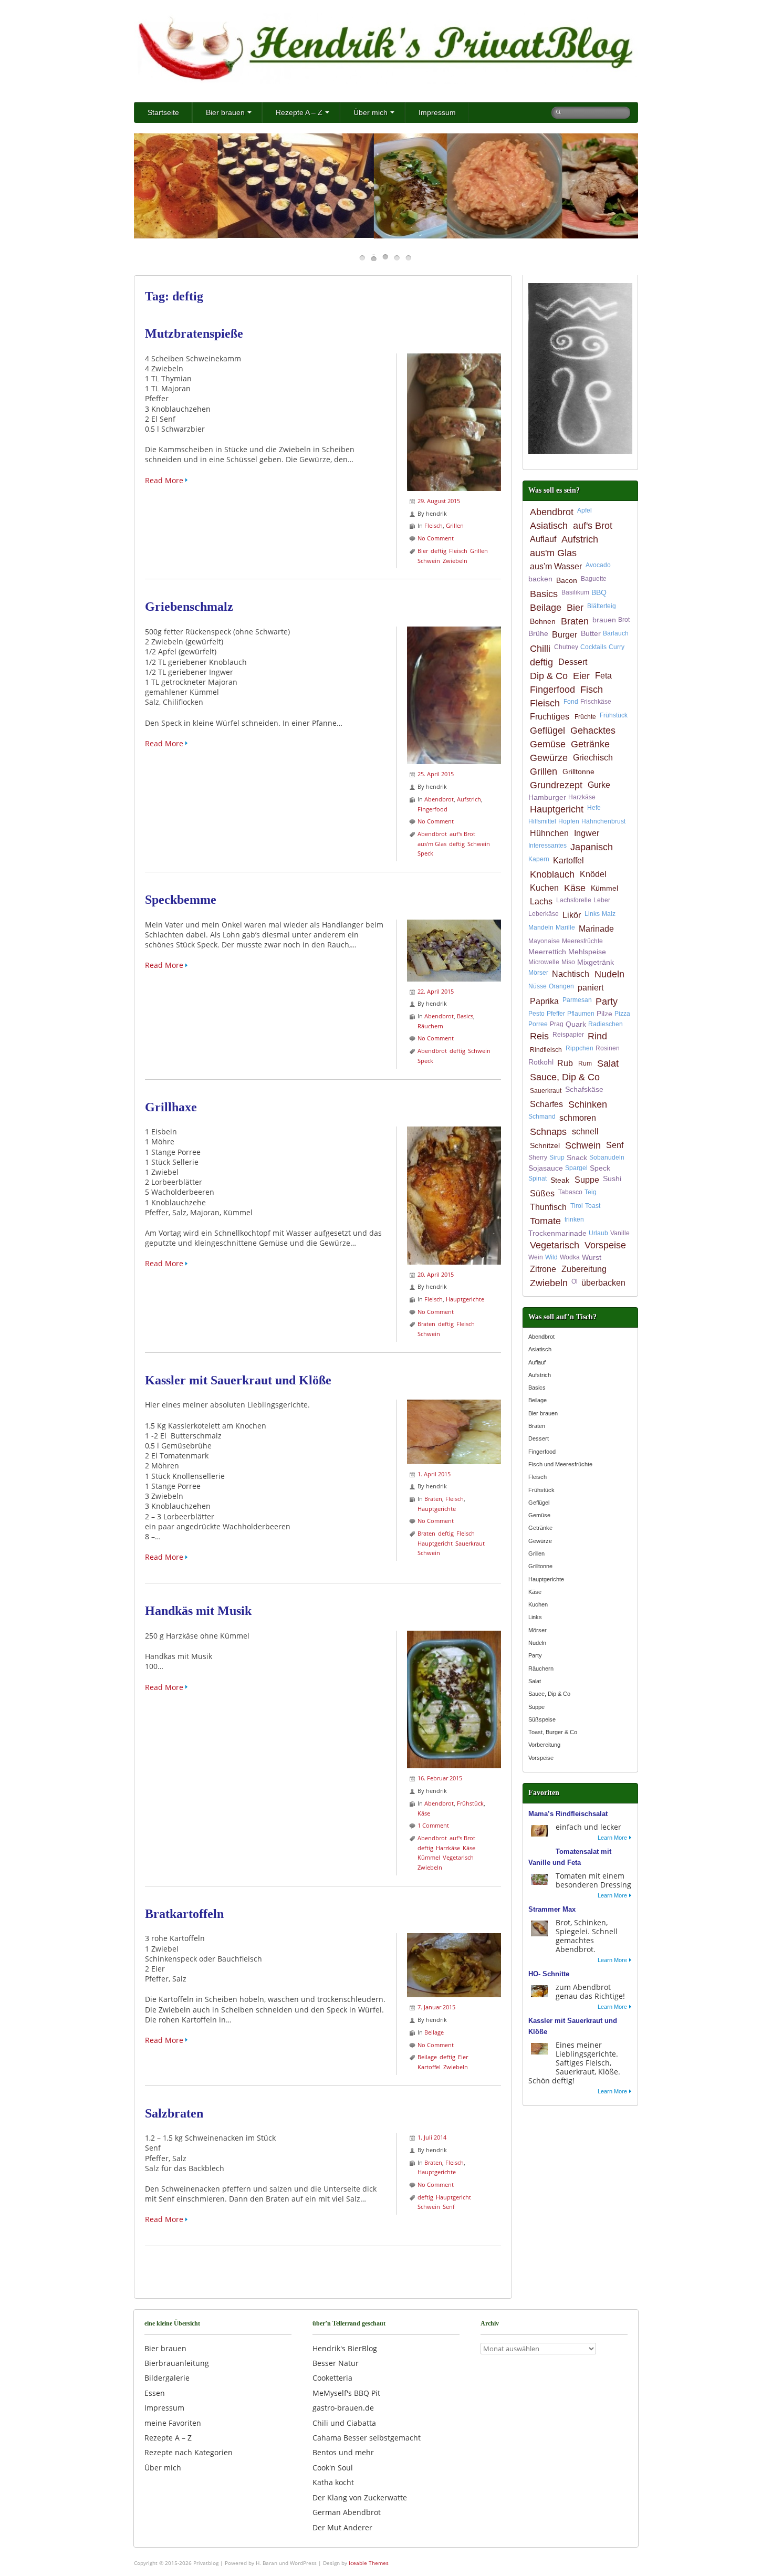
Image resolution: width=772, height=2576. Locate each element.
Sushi (612, 1179)
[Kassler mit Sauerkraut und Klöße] (454, 1405)
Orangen (561, 986)
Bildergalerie (167, 2378)
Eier (463, 2057)
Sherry (538, 1157)
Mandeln (541, 927)
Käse (424, 1813)
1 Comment (433, 1825)
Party (607, 1002)
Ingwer (587, 833)
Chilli (540, 649)
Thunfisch (548, 1207)
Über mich (371, 112)
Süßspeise (542, 1719)
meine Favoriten (173, 2423)
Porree (538, 1024)
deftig (439, 551)
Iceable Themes (369, 2563)
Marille (565, 927)
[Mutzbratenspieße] (454, 358)
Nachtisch (571, 974)
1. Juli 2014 (432, 2137)
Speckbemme (181, 900)
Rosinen (608, 1048)
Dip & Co (549, 676)
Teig (591, 1192)
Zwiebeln (455, 561)
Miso (568, 962)
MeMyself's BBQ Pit (346, 2393)
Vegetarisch (458, 1857)
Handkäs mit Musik (198, 1611)
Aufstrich (469, 799)
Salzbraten (174, 2113)
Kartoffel (429, 2067)
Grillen (455, 525)
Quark (576, 1024)
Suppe (587, 1180)
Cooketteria (332, 2378)
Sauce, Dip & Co (565, 1077)
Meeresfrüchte (582, 941)
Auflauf (543, 539)
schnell (585, 1131)
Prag (557, 1024)
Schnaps (548, 1132)
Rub (565, 1063)
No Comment (436, 538)
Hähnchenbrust (603, 821)
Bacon (567, 580)
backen (540, 579)
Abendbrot (439, 799)
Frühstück (470, 1803)
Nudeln (609, 974)
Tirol (577, 1206)
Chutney (566, 647)
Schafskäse (584, 1089)
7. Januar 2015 (436, 2007)
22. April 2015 (436, 991)
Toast (593, 1206)
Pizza (622, 1014)
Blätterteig (602, 606)
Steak (560, 1180)
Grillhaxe (171, 1107)
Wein (536, 1257)
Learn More (612, 1838)
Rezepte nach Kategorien (189, 2452)
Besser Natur (336, 2363)
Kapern (539, 859)
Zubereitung (584, 1269)
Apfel (585, 510)
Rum (585, 1063)
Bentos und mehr (343, 2452)
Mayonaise (544, 941)
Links (592, 914)
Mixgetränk (596, 962)
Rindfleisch (546, 1050)
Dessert (573, 662)
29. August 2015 (439, 501)
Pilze (604, 1014)
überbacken (603, 1283)
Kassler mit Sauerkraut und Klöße (238, 1380)
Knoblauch (552, 874)
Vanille (620, 1233)
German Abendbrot (347, 2512)
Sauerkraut (470, 1543)
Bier (423, 551)
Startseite (163, 112)
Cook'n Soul (333, 2468)
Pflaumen (581, 1014)
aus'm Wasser (556, 566)
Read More (164, 480)
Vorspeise (605, 1245)
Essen (155, 2393)
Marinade (596, 929)
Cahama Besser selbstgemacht (367, 2438)
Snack (577, 1157)
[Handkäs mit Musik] (454, 1636)
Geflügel (547, 731)
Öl (575, 1281)
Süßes (542, 1193)
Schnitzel (545, 1145)
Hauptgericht (435, 1543)
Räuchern (430, 1026)
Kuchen (544, 888)
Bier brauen (225, 112)
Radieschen (606, 1024)
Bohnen (543, 621)
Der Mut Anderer (342, 2527)
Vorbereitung (544, 1745)
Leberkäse (544, 914)
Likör (572, 915)
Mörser (538, 973)
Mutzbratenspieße (194, 333)
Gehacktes (593, 731)
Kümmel (429, 1857)
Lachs (541, 901)
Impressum (437, 112)
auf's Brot (462, 834)
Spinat (538, 1179)
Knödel (593, 874)
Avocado (598, 565)
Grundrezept (556, 785)
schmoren (578, 1118)
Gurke (599, 785)
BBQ (599, 592)
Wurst (592, 1257)
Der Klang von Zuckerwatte (360, 2497)
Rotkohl (541, 1062)
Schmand (542, 1117)
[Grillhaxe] (454, 1131)
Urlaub (598, 1233)
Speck (425, 853)
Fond (571, 702)
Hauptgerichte (465, 1299)
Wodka (570, 1257)
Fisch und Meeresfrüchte (560, 1464)
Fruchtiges (550, 717)
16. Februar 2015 (440, 1778)
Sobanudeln (607, 1157)
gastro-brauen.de (343, 2408)
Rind (597, 1036)
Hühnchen (549, 833)
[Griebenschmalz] (454, 632)
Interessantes (547, 846)
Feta (603, 676)
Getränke (590, 744)
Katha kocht (333, 2482)
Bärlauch (616, 633)
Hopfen (569, 821)
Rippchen (580, 1048)
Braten (426, 1324)
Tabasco (570, 1192)
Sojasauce (546, 1168)
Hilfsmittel (542, 821)
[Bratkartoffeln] (454, 1938)
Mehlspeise (587, 952)
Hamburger (547, 797)
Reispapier (568, 1035)
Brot (624, 620)
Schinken (588, 1104)
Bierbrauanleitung (177, 2363)
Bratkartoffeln (184, 1914)
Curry (617, 647)
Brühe (538, 633)
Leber (602, 900)
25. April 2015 (436, 774)
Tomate (545, 1221)
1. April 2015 (434, 1474)
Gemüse (548, 744)
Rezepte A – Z (299, 112)
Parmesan (577, 1000)
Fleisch (434, 525)
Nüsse (538, 986)
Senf (449, 2207)
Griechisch (593, 758)
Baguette (594, 579)
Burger (565, 635)
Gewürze (549, 758)
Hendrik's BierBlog (345, 2348)
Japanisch (592, 847)
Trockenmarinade (557, 1233)
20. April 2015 (436, 1274)
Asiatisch (549, 526)
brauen (604, 620)
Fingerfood (432, 809)
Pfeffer (556, 1014)
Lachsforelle (574, 900)
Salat (608, 1063)
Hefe (594, 808)
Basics (465, 1016)
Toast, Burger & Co (553, 1732)
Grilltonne (578, 771)
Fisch (592, 690)
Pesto (536, 1014)
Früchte (585, 717)
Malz (609, 914)
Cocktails (593, 647)
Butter (591, 633)
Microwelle (544, 962)
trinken (574, 1219)
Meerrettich (547, 952)
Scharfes (546, 1104)
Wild (551, 1257)
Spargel (576, 1168)
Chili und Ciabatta (344, 2423)
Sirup (557, 1157)
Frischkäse (596, 702)
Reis (539, 1036)
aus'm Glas (432, 844)
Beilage (434, 2032)
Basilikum (575, 592)
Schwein (429, 561)
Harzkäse (448, 1848)
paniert (591, 988)
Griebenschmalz (189, 607)
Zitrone (543, 1269)
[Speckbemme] (454, 925)
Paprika (544, 1001)
